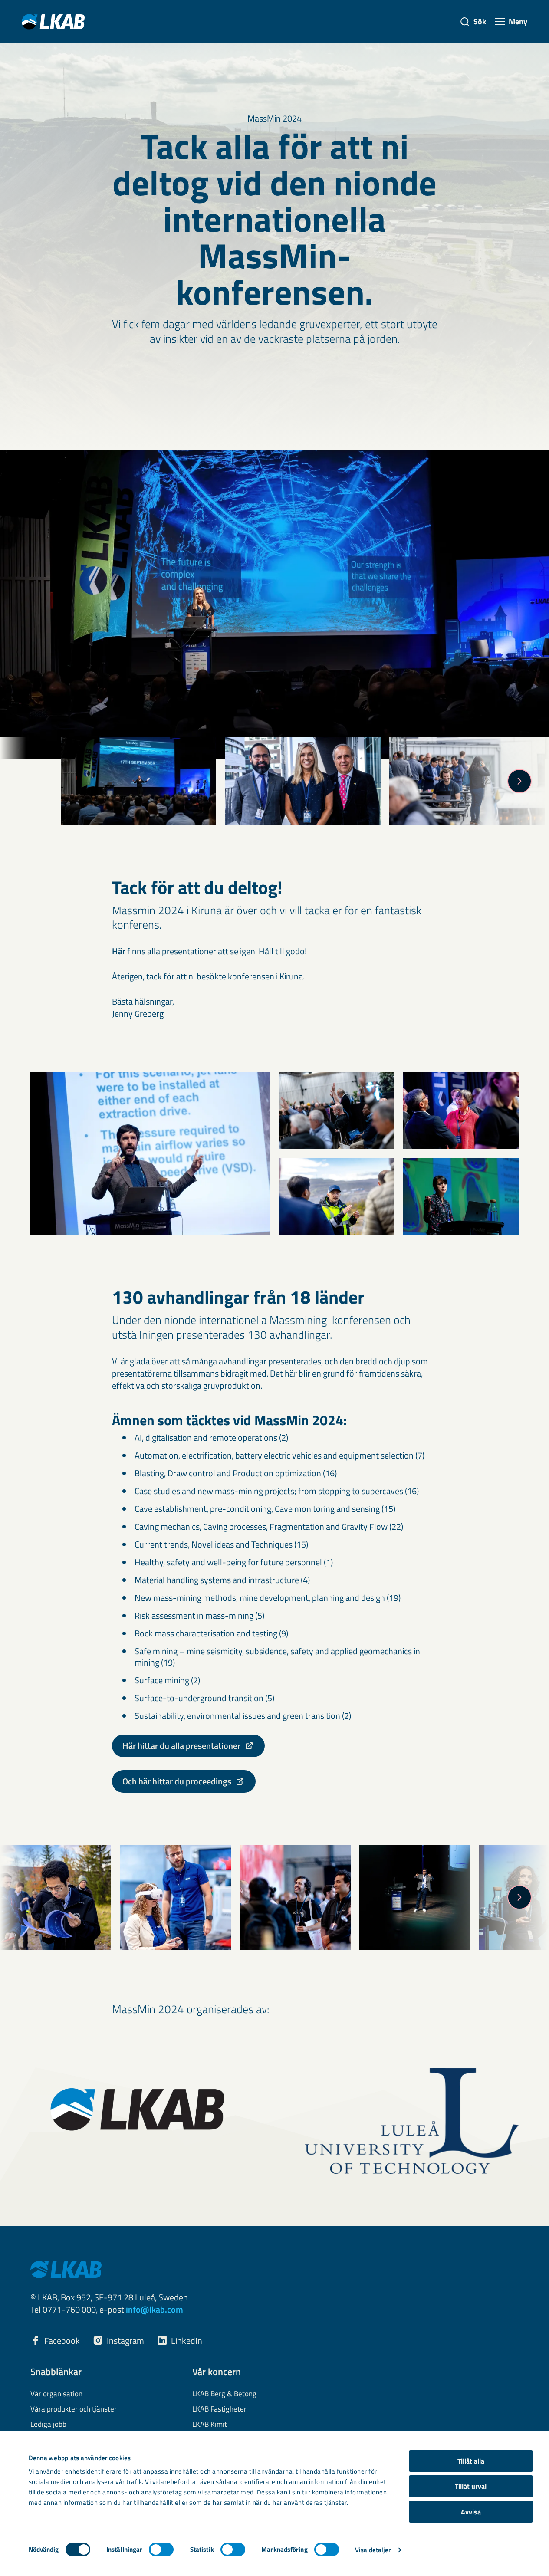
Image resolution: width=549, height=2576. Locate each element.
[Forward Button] (519, 781)
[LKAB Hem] (53, 21)
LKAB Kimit (210, 2425)
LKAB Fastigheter (219, 2409)
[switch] (161, 2550)
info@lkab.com (155, 2309)
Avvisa (471, 2512)
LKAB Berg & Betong (224, 2394)
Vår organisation (56, 2394)
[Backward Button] (30, 781)
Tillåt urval (471, 2486)
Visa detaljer (373, 2550)
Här (119, 951)
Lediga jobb (48, 2425)
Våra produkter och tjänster (74, 2409)
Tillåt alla (471, 2461)
